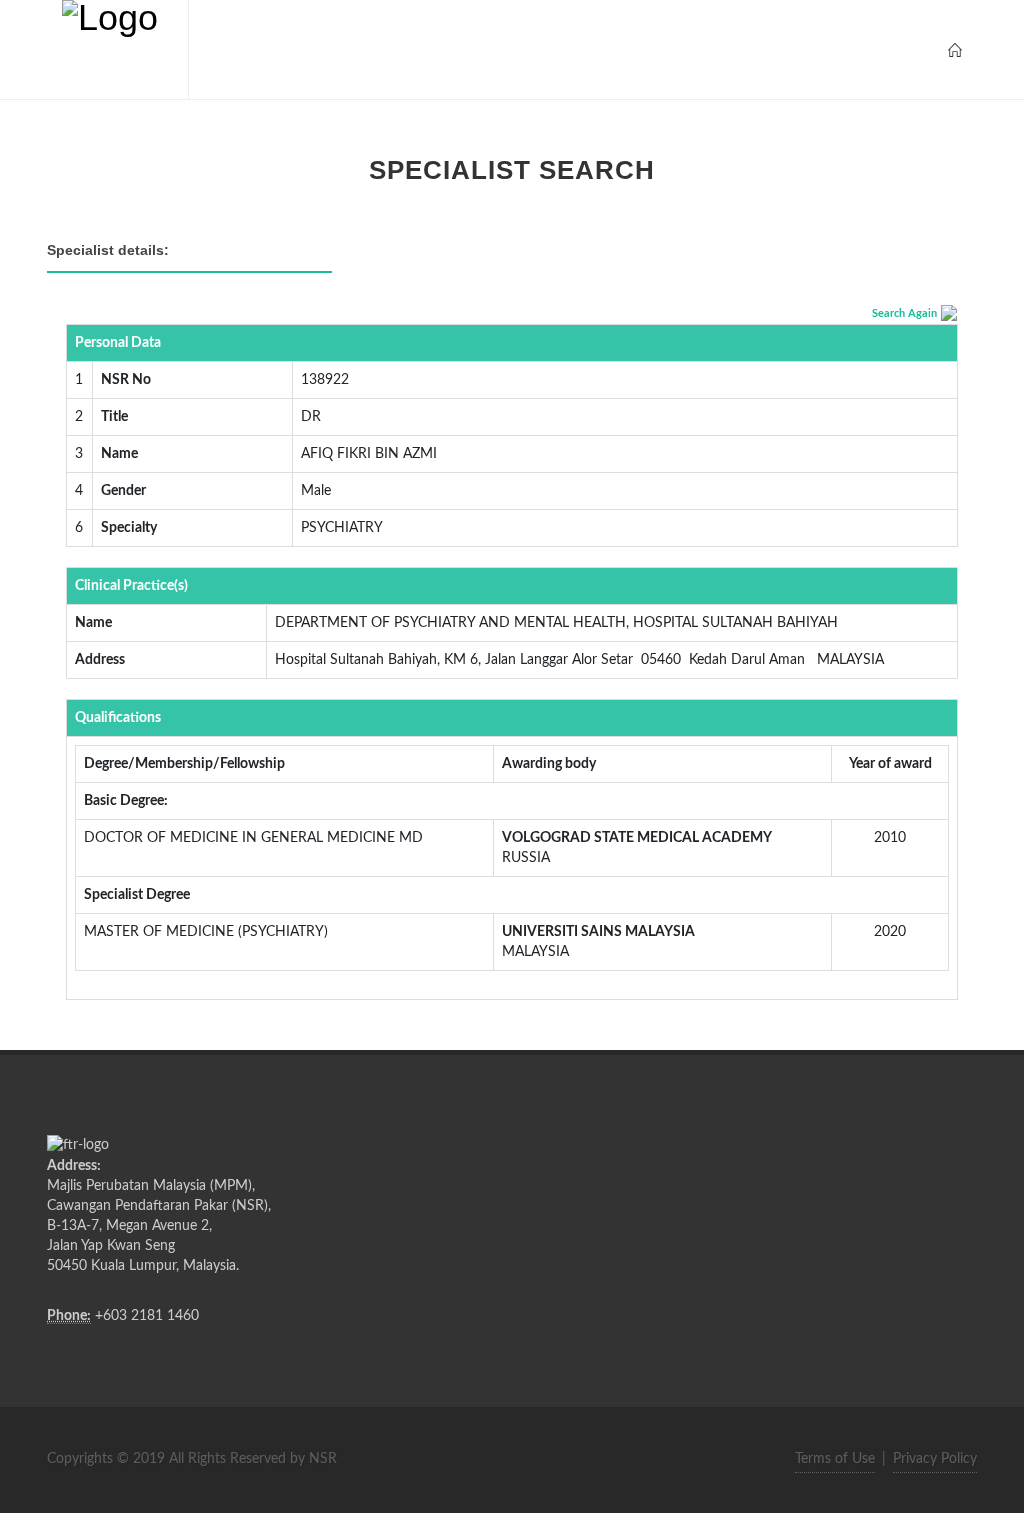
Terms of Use (835, 1459)
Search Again (904, 313)
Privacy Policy (935, 1459)
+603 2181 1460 (147, 1316)
